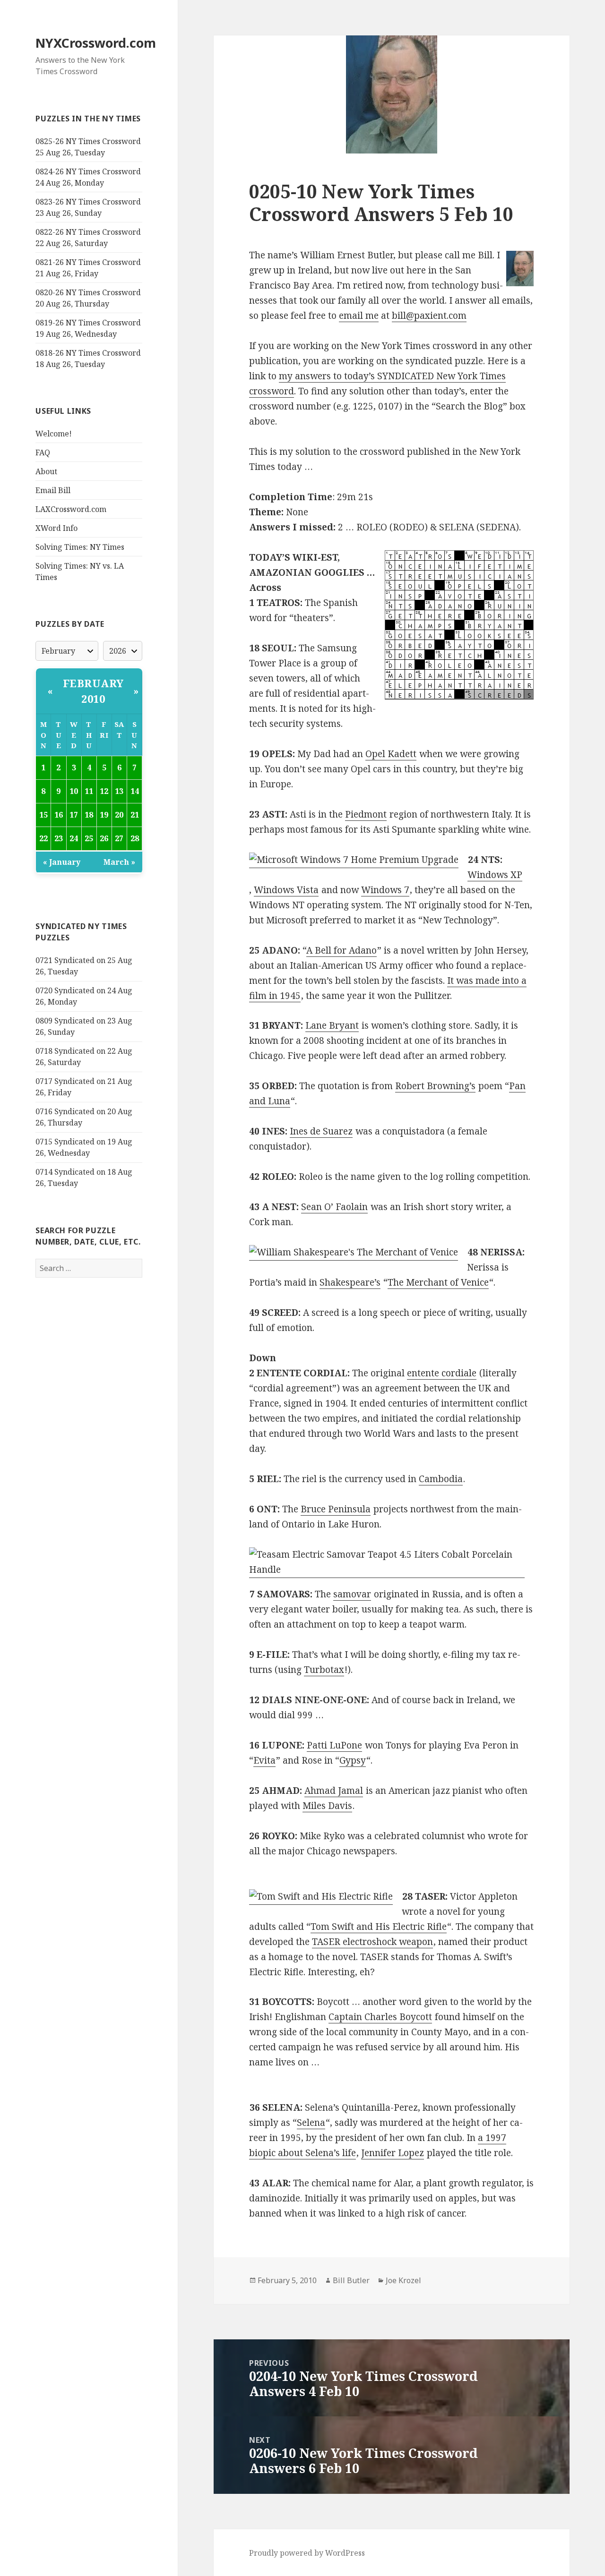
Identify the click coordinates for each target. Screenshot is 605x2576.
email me (359, 316)
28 (135, 838)
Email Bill (53, 490)
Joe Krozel (403, 2280)
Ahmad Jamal (334, 1791)
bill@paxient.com (429, 316)
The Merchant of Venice (438, 1282)
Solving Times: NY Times (80, 547)
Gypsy (353, 1760)
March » (119, 862)
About (46, 471)
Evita (264, 1760)
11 (89, 791)
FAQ (43, 452)
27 (119, 838)
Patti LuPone (334, 1745)
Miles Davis (327, 1806)
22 (43, 838)
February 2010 (93, 691)
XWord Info (56, 528)
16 (59, 815)
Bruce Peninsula (336, 1509)
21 (135, 815)
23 (59, 838)
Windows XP (495, 875)
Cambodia (441, 1479)
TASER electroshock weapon (372, 1942)
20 (119, 815)
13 (119, 791)
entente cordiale (442, 1373)
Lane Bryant (332, 1025)
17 (74, 815)
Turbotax (324, 1670)
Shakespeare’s (350, 1282)
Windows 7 (385, 890)
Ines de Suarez (321, 1131)
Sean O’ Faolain (334, 1207)
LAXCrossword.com (71, 509)
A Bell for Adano (341, 950)
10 (74, 791)
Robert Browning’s (435, 1086)
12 (104, 791)
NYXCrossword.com (96, 43)
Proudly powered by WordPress (307, 2553)
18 (89, 815)
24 (74, 838)
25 (89, 838)
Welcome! (54, 434)
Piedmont (366, 814)
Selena (311, 2123)
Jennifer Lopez (393, 2153)
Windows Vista (286, 890)
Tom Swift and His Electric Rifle (379, 1927)
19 (104, 815)
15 (43, 815)
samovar (352, 1594)
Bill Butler (351, 2280)
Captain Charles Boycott (380, 2017)
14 (135, 791)
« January (62, 862)
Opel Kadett (391, 754)
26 (104, 838)
